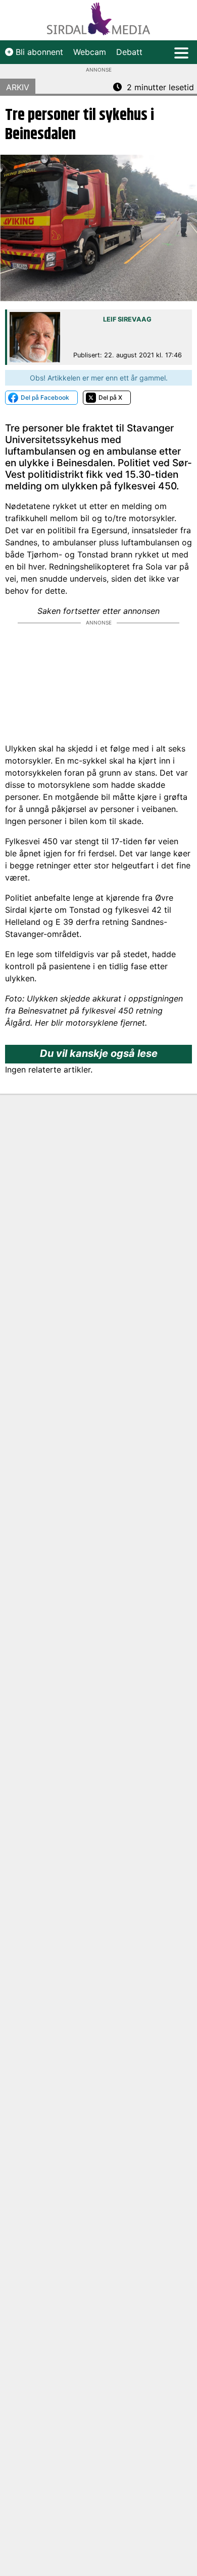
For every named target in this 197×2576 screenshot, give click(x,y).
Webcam (90, 52)
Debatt (129, 52)
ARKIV (18, 87)
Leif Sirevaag (127, 319)
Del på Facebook (45, 397)
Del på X (110, 397)
